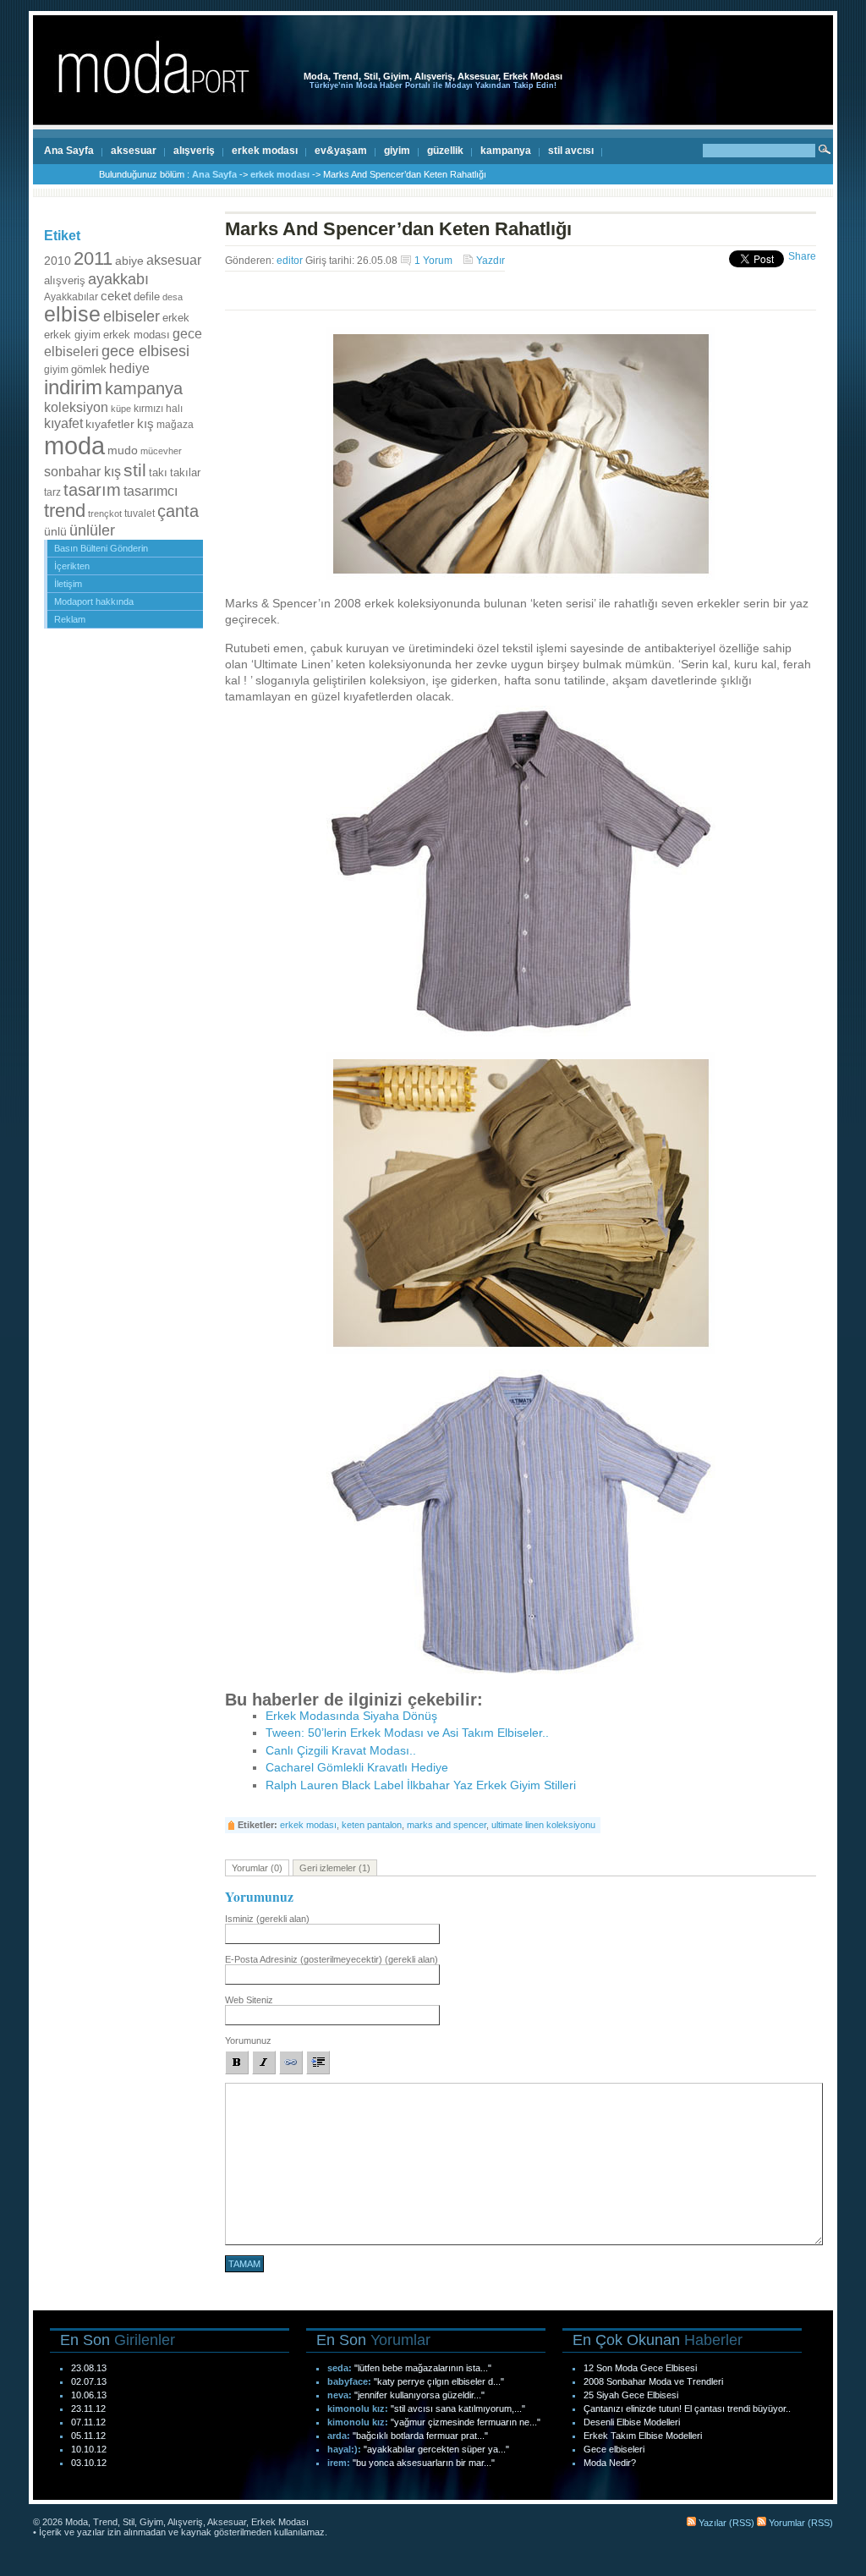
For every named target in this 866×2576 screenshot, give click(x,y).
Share (802, 256)
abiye (129, 261)
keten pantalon (372, 1825)
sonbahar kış (82, 472)
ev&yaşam (341, 151)
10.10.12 (89, 2449)
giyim (397, 151)
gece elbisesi (145, 351)
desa (173, 297)
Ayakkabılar (71, 297)
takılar (185, 472)
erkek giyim (72, 335)
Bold (237, 2062)
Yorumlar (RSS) (800, 2523)
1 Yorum (433, 261)
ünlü (55, 532)
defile (147, 297)
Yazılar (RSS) (725, 2523)
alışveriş (194, 151)
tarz (52, 492)
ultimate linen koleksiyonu (543, 1825)
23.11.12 (88, 2408)
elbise (72, 314)
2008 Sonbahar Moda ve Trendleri (653, 2381)
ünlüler (92, 530)
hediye (129, 368)
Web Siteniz (249, 2000)
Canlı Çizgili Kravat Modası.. (341, 1751)
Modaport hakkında (94, 601)
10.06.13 (89, 2395)
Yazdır (491, 261)
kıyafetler (110, 424)
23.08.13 (89, 2368)
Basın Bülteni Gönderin (101, 548)
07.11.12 (88, 2422)
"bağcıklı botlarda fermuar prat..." (420, 2436)
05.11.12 (88, 2436)
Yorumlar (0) (257, 1868)
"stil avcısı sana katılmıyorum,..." (458, 2408)
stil (135, 470)
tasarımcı (151, 491)
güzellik (445, 151)
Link (291, 2062)
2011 (93, 258)
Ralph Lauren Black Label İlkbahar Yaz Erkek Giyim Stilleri (421, 1785)
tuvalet (140, 514)
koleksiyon (76, 407)
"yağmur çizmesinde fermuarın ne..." (466, 2422)
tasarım (92, 490)
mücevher (161, 451)
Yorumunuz (248, 2040)
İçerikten (72, 566)
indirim (73, 387)
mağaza (175, 425)
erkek (176, 318)
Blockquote (318, 2062)
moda (74, 445)
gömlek (89, 370)
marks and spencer (447, 1825)
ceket (116, 296)
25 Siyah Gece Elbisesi (631, 2395)
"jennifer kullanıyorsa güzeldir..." (419, 2395)
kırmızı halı (158, 409)
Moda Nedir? (610, 2463)
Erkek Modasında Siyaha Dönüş (351, 1716)
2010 (58, 261)
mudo (123, 450)
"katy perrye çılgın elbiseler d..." (439, 2381)
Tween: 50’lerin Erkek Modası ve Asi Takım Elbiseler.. (407, 1733)
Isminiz (267, 1919)
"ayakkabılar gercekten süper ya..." (436, 2449)
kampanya (506, 151)
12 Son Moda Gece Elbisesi (640, 2368)
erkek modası (265, 151)
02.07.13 (89, 2381)
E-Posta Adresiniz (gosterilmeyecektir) (332, 1959)
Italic (264, 2062)
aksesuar (134, 151)
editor (290, 261)
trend (65, 511)
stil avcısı (571, 151)
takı (158, 472)
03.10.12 (89, 2463)
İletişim (68, 584)
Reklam (70, 619)
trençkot (105, 514)
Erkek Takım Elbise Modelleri (643, 2436)
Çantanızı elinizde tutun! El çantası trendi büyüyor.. (687, 2408)
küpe (121, 409)
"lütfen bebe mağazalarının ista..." (423, 2368)
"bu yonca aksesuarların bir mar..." (424, 2463)
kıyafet (63, 423)
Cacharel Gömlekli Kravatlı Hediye (357, 1768)
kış (145, 424)
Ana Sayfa (69, 151)
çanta (178, 511)
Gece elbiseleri (614, 2449)
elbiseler (132, 316)
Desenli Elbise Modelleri (632, 2422)
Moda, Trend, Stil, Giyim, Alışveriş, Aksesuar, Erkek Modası (433, 76)
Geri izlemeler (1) (335, 1868)
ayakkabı (118, 279)
